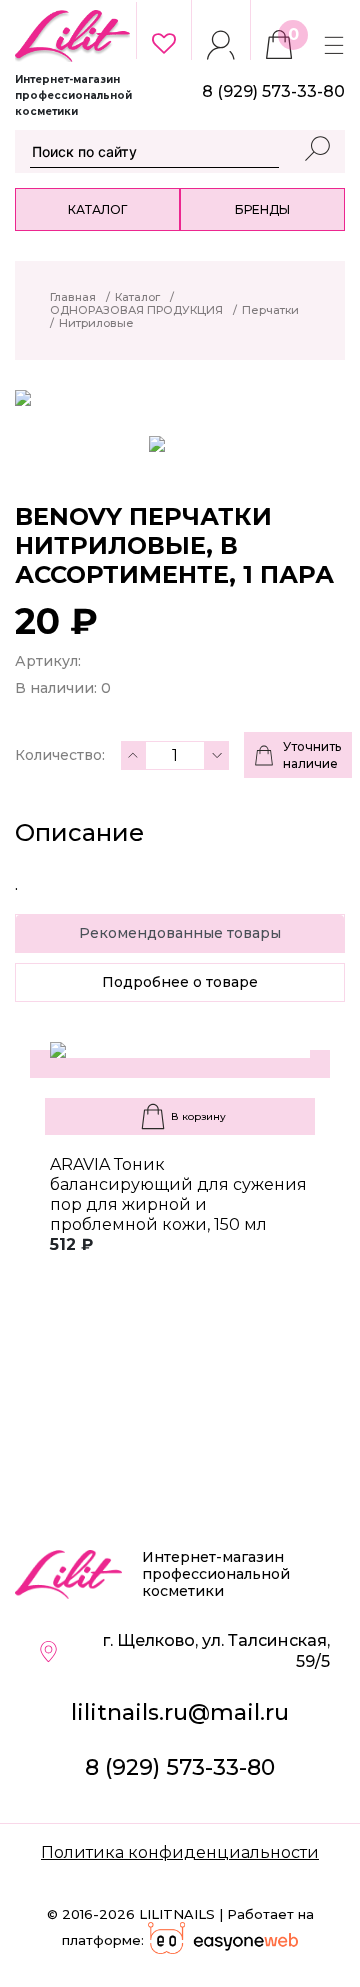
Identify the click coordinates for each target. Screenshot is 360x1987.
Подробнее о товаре (180, 982)
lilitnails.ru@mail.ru (180, 1712)
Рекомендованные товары (180, 933)
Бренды (262, 209)
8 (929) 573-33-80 (180, 1767)
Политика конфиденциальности (180, 1852)
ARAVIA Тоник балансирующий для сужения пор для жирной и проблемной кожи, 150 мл (178, 1194)
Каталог (97, 209)
